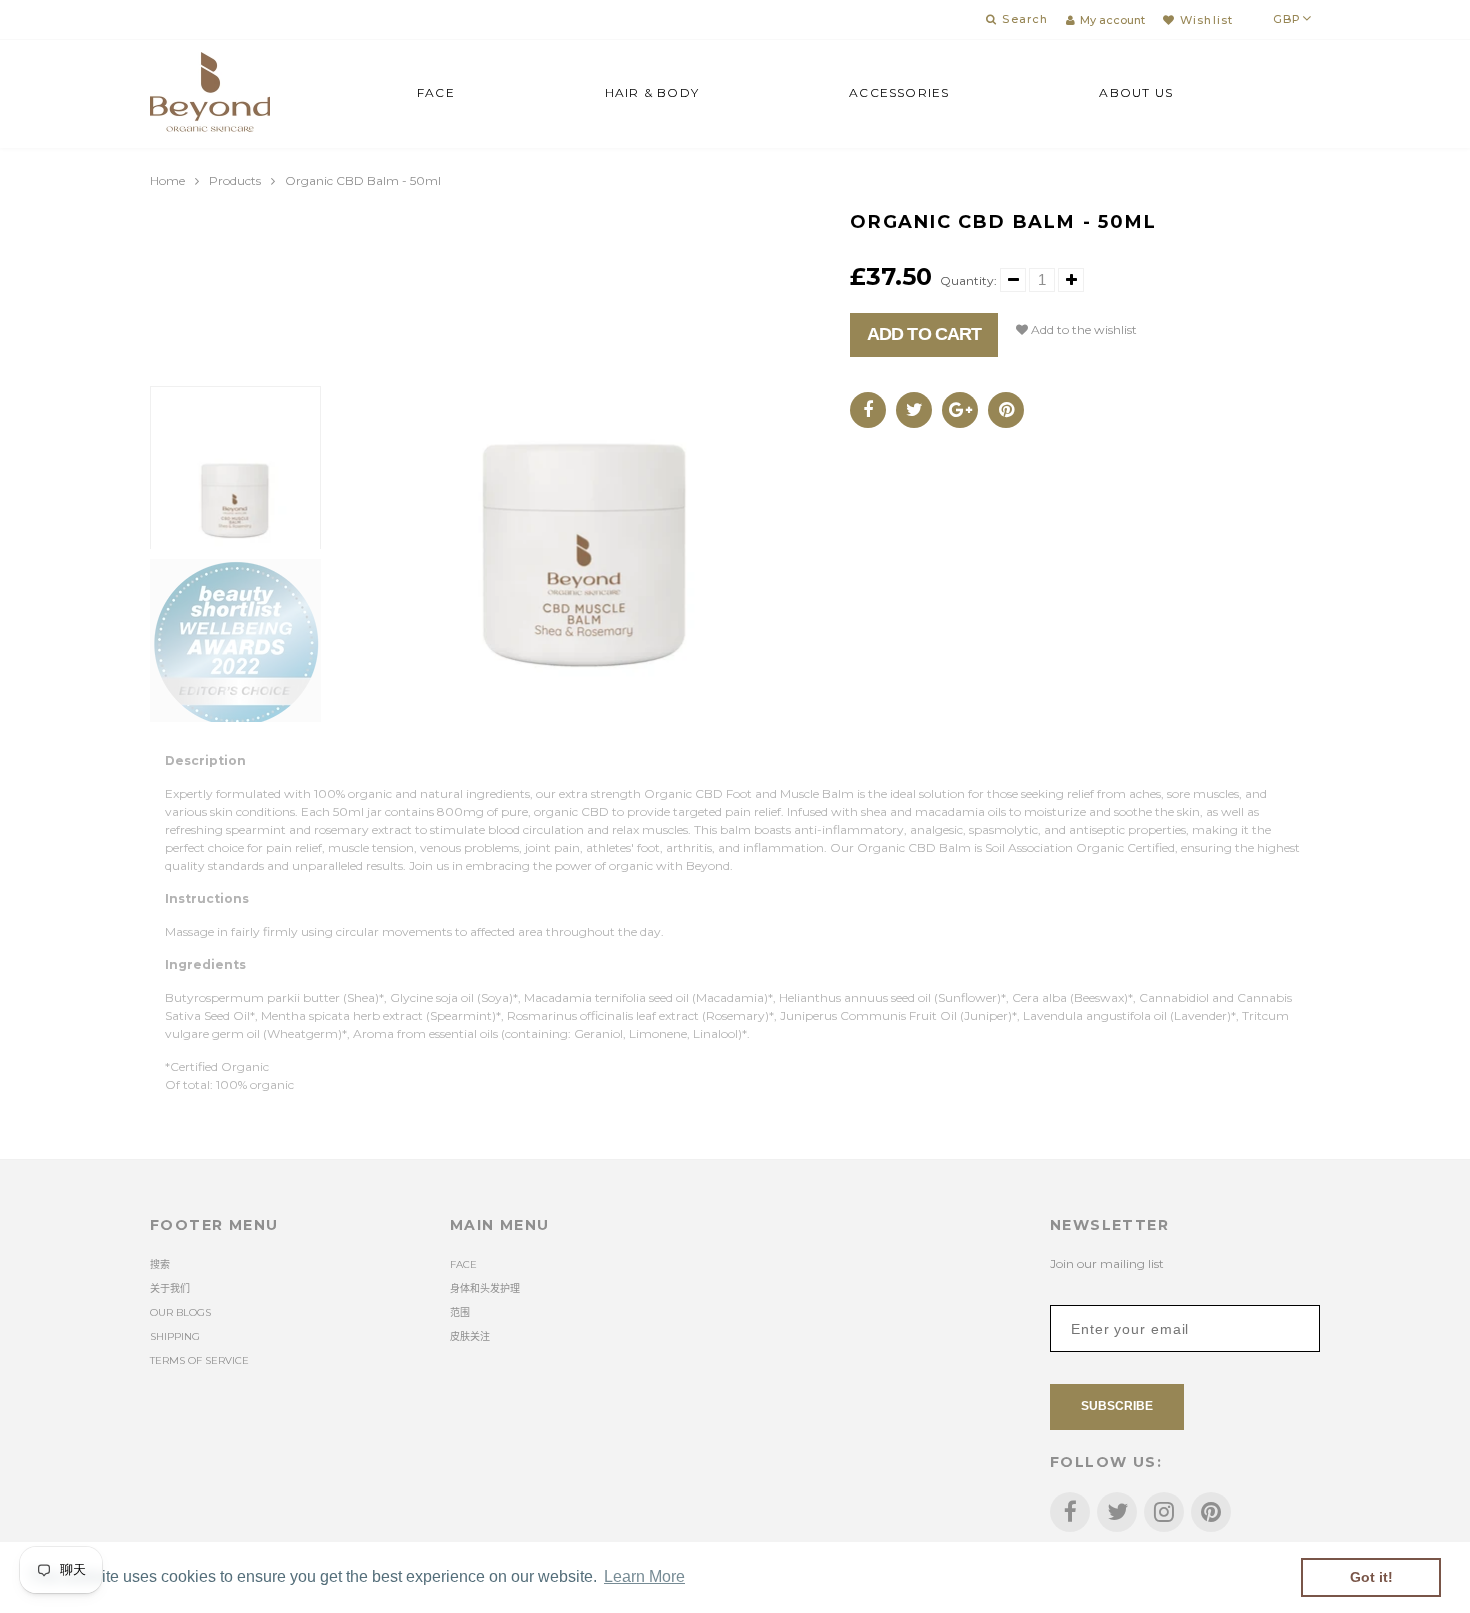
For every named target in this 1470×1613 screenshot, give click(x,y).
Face (436, 92)
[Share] (868, 410)
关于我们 (170, 1288)
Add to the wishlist (1082, 329)
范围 (460, 1312)
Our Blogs (180, 1312)
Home (167, 180)
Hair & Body (652, 92)
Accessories (899, 92)
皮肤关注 (470, 1336)
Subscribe (1117, 1406)
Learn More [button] (644, 1576)
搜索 (160, 1264)
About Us (1136, 92)
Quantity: (968, 280)
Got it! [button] (1371, 1577)
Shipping (175, 1336)
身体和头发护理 (485, 1288)
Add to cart (924, 334)
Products (235, 180)
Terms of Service (199, 1360)
